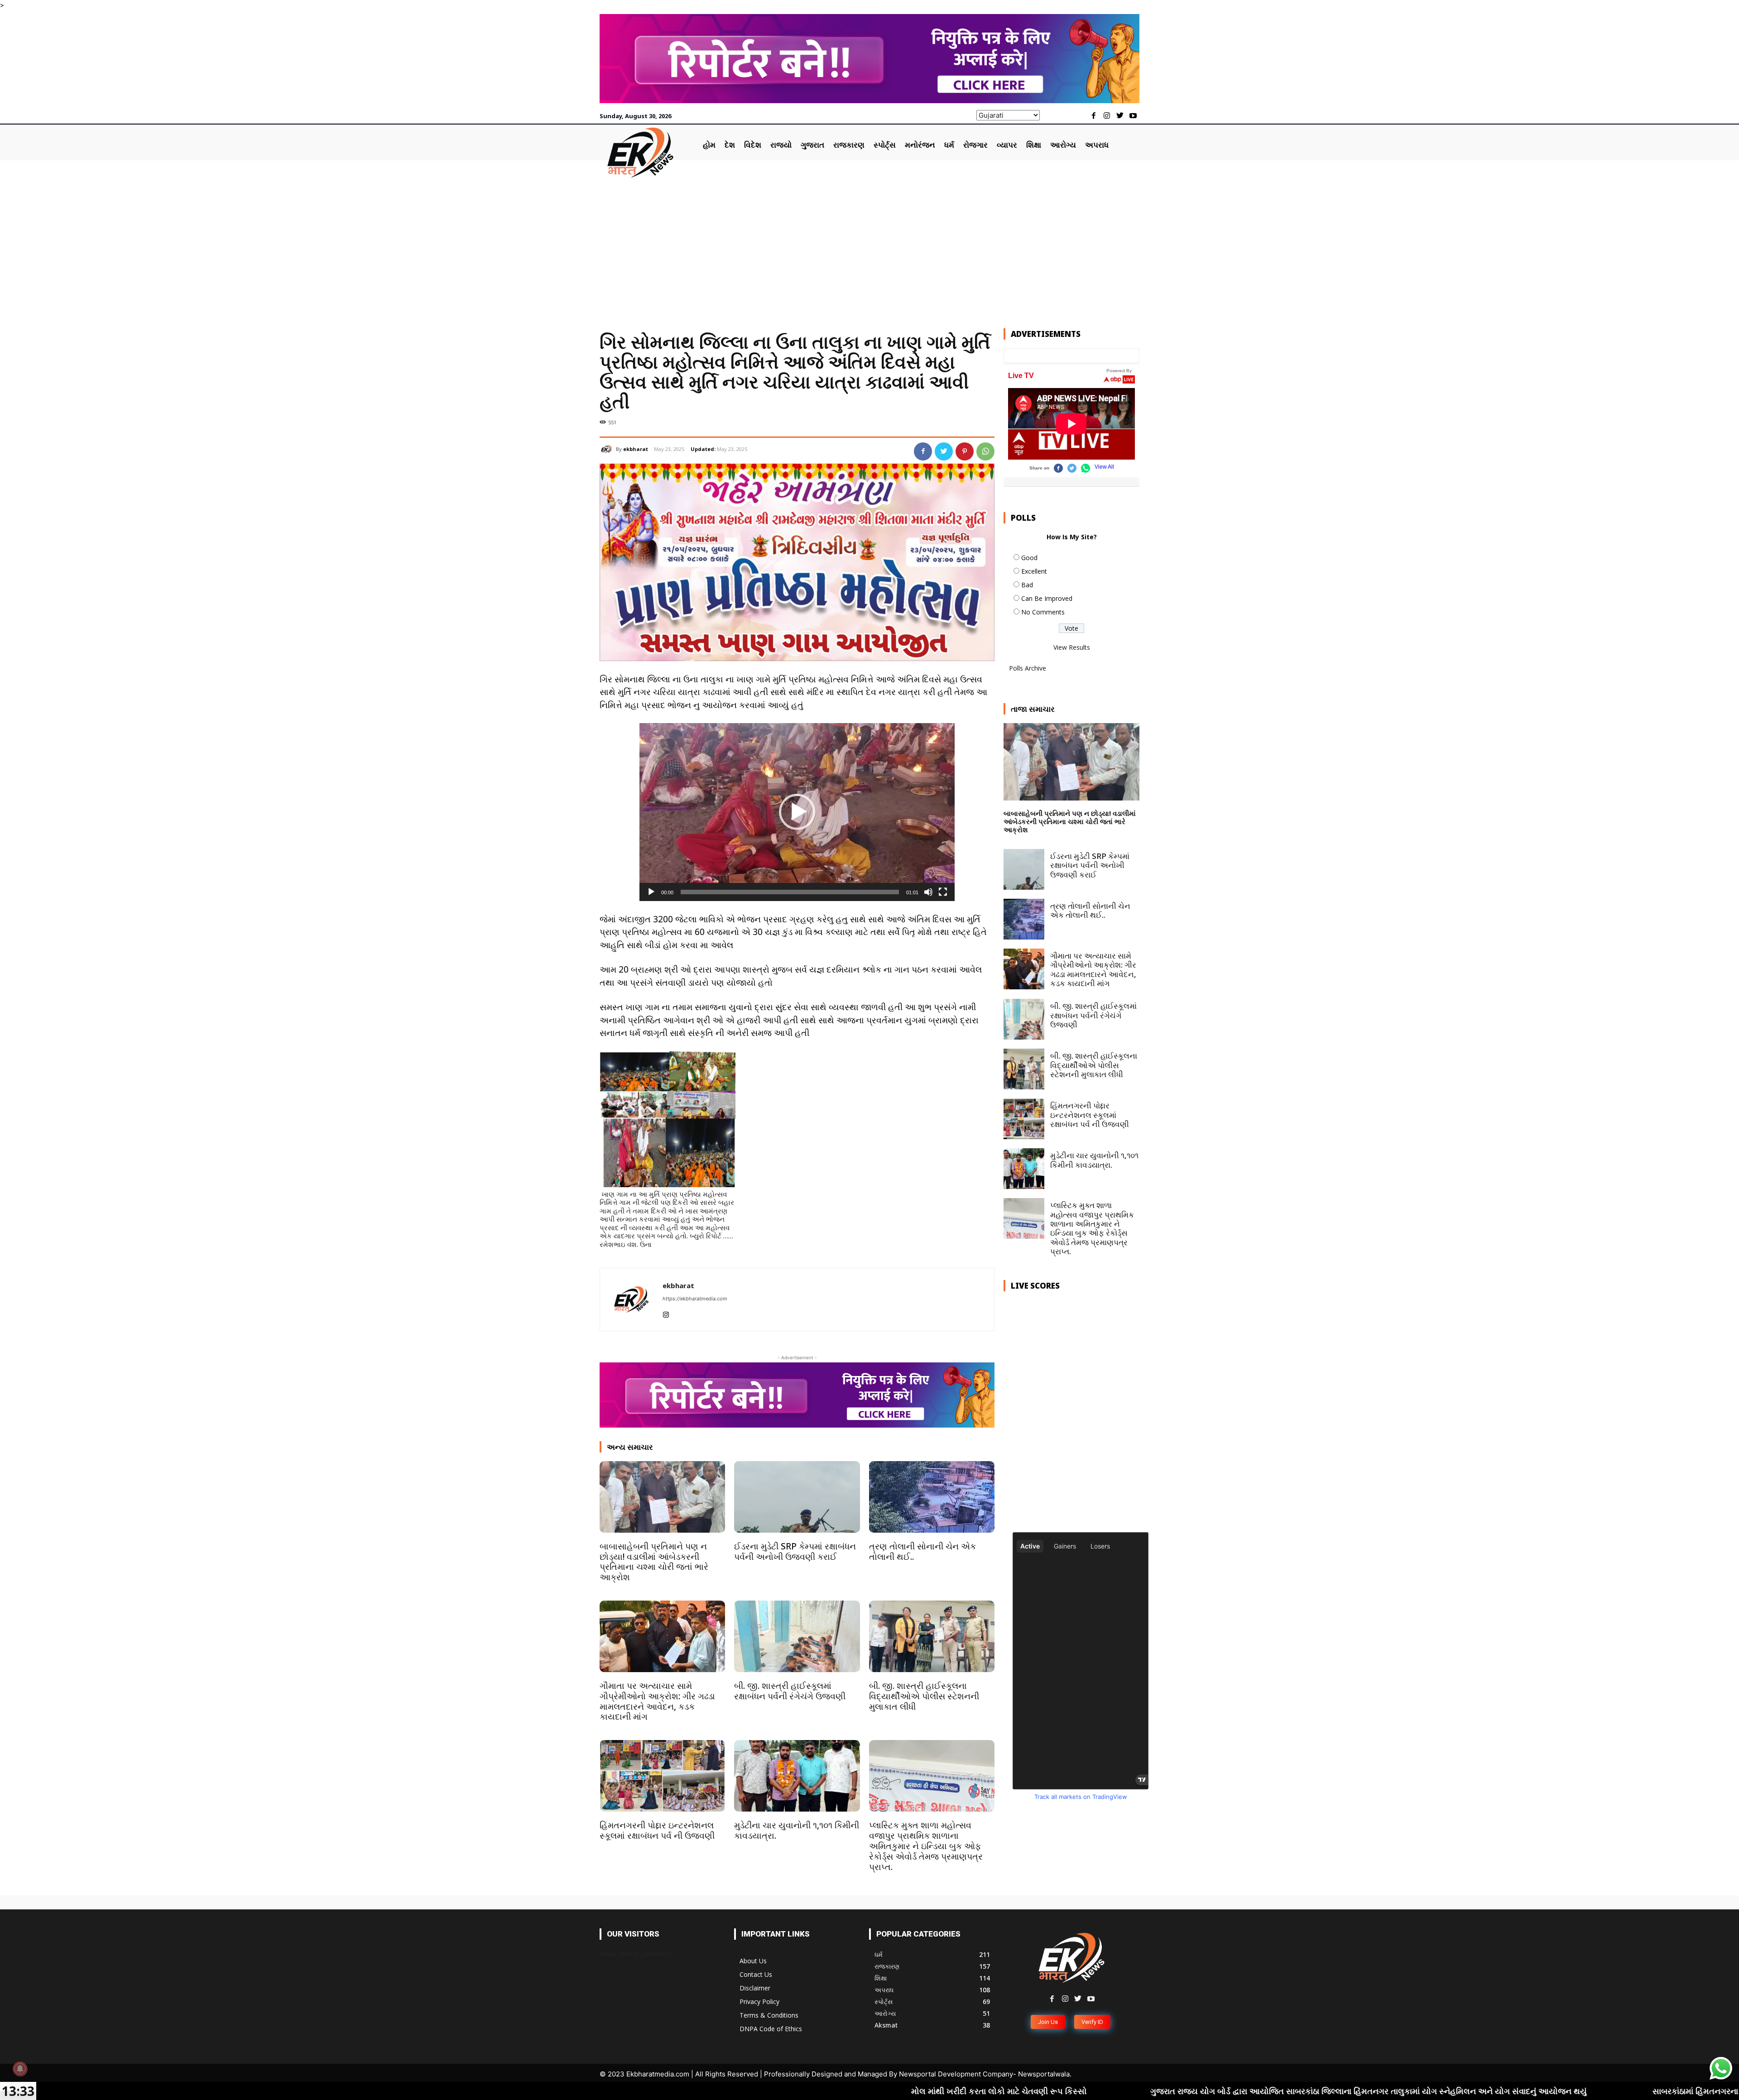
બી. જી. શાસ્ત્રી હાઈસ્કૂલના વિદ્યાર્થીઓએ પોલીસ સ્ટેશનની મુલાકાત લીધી (924, 1696)
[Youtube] (1133, 116)
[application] (797, 812)
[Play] (651, 892)
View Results (1072, 647)
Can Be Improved (1047, 598)
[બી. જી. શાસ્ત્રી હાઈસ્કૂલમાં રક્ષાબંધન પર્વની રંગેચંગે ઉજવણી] (797, 1636)
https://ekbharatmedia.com (695, 1299)
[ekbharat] (608, 449)
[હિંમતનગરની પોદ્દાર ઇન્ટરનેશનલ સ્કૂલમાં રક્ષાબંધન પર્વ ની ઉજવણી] (662, 1776)
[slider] (790, 892)
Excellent (1034, 571)
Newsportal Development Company (956, 2074)
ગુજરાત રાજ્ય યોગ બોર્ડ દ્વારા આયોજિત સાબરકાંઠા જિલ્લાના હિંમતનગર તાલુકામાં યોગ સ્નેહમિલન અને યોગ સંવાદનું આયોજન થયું (1086, 2091)
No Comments (1043, 612)
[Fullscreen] (943, 892)
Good (1029, 558)
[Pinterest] (965, 451)
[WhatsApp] (985, 451)
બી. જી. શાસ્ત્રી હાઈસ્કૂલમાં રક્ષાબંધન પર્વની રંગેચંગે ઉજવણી (790, 1691)
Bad (1027, 585)
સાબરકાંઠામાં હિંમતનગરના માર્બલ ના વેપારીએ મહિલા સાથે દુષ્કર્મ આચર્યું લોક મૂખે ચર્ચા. (1512, 2091)
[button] (797, 812)
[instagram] (666, 1313)
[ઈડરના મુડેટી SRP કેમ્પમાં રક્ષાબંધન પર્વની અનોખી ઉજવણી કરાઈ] (797, 1497)
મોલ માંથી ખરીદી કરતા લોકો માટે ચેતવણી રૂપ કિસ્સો (716, 2091)
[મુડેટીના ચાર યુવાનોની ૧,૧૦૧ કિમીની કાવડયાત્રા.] (797, 1776)
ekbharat (636, 449)
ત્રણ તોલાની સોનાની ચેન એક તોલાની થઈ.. (922, 1551)
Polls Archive (1028, 668)
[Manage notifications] (20, 2069)
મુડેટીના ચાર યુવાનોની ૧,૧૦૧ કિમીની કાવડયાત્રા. (797, 1830)
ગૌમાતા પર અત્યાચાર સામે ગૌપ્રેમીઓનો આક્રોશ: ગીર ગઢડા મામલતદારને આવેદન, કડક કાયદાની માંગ (657, 1701)
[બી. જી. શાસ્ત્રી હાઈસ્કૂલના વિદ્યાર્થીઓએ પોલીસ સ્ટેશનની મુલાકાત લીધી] (932, 1636)
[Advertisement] (869, 246)
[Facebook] (1094, 116)
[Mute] (928, 892)
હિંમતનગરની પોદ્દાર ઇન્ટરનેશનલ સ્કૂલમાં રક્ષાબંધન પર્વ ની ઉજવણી (657, 1830)
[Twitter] (1120, 116)
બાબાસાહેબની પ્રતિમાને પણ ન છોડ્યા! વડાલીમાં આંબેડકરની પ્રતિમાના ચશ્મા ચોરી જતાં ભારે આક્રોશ (654, 1562)
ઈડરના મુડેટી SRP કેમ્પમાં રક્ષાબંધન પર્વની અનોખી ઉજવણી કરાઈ (795, 1551)
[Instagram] (1107, 116)
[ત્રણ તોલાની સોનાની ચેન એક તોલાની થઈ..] (932, 1497)
